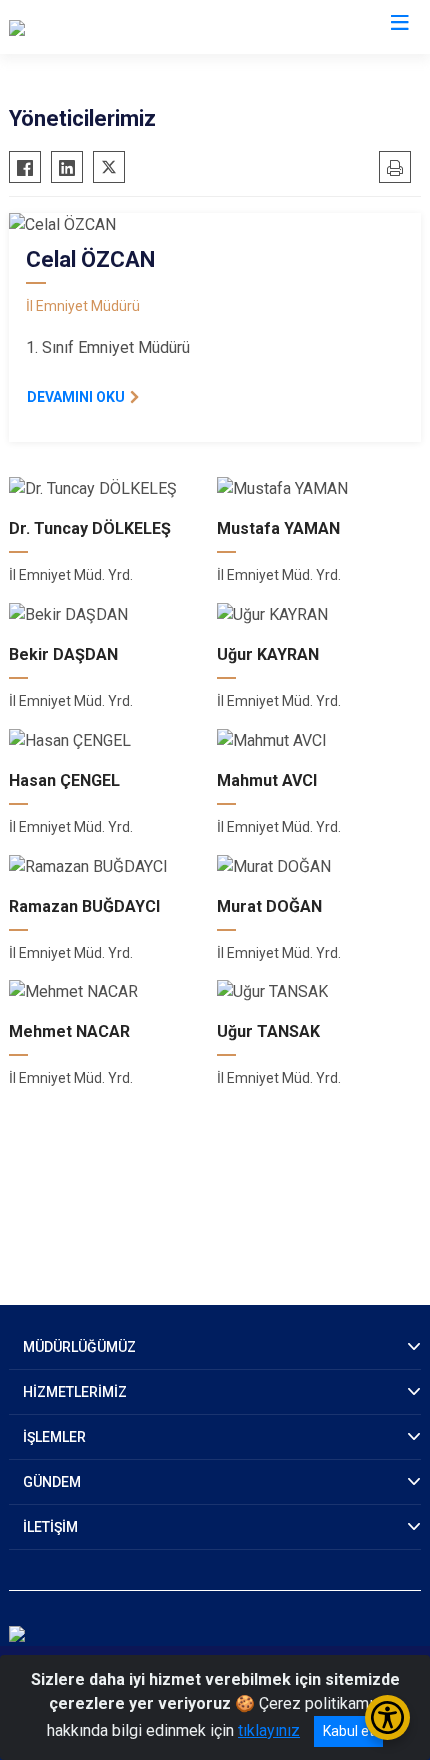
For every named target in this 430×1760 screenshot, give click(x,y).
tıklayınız (269, 1730)
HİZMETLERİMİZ (75, 1392)
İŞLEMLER (54, 1437)
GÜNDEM (52, 1482)
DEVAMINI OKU (76, 397)
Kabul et (348, 1731)
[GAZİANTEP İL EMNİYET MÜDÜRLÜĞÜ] (143, 27)
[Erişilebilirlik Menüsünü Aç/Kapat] (387, 1717)
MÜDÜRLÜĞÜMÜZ (79, 1347)
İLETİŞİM (50, 1527)
